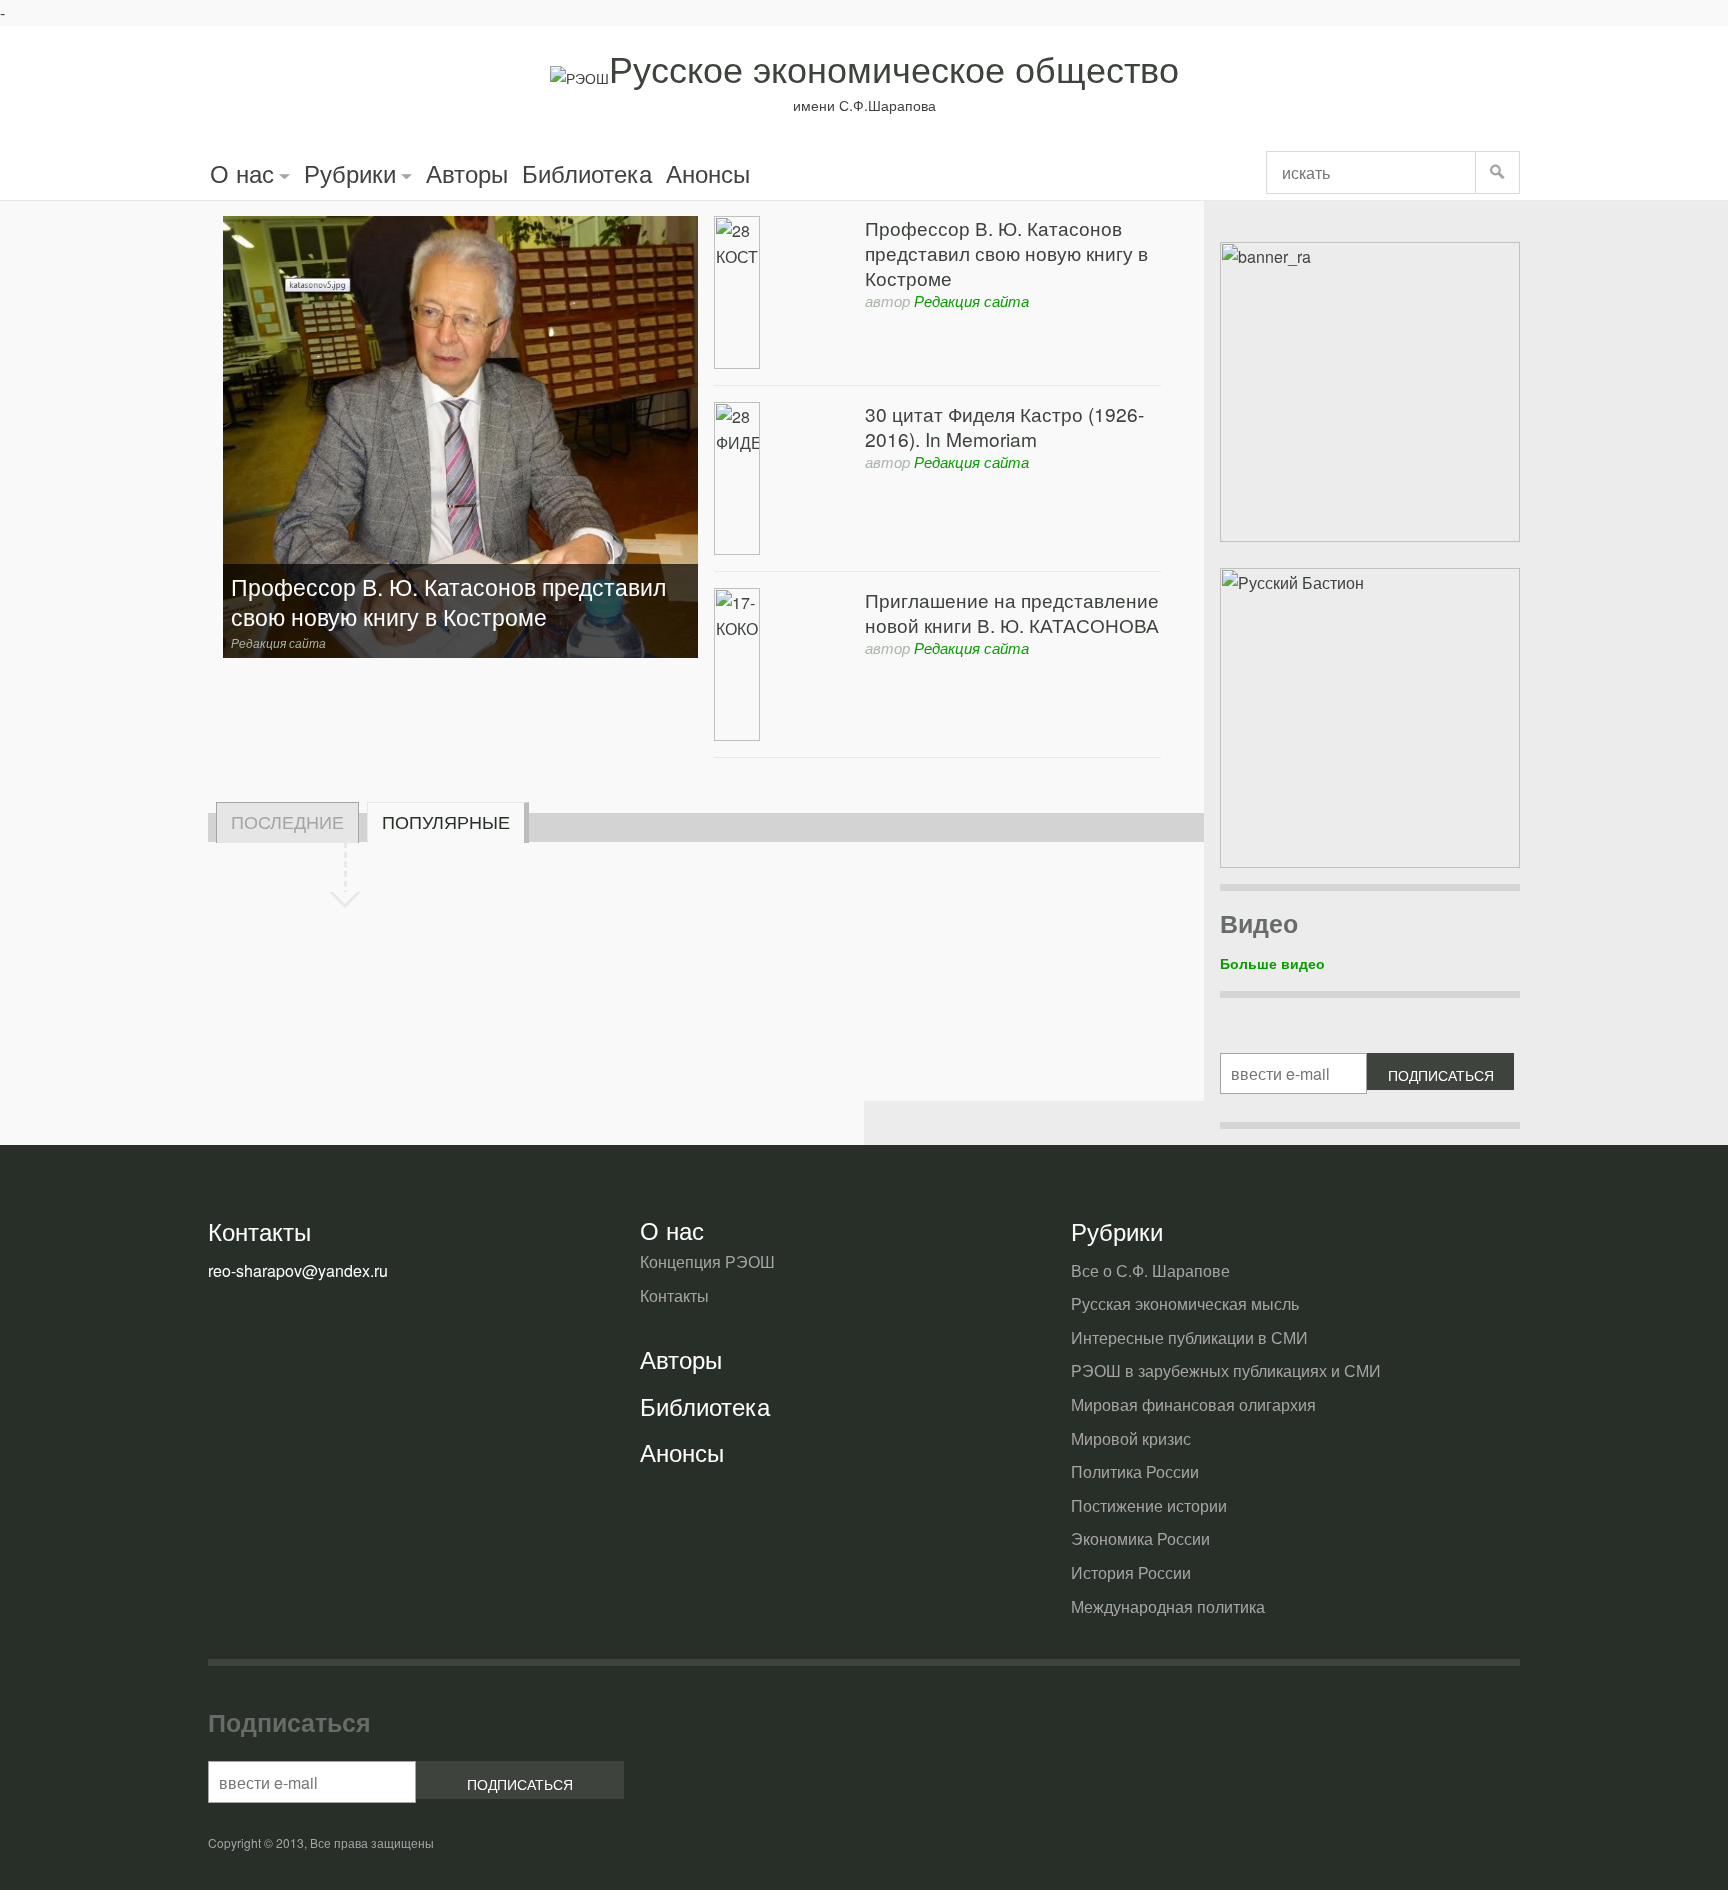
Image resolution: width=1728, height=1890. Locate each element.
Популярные (446, 821)
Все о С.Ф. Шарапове (1150, 1270)
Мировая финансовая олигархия (1193, 1404)
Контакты (674, 1295)
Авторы (467, 172)
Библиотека (587, 172)
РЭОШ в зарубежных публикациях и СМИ (1226, 1370)
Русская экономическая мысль (1185, 1303)
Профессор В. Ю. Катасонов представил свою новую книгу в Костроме (1006, 252)
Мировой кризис (1131, 1438)
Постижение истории (1149, 1505)
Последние (287, 821)
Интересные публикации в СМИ (1189, 1337)
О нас (242, 172)
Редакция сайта (971, 300)
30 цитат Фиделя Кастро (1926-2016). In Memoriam (1004, 426)
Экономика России (1140, 1538)
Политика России (1135, 1471)
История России (1131, 1572)
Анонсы (708, 172)
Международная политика (1168, 1606)
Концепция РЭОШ (707, 1261)
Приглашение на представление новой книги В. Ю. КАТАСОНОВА (1012, 612)
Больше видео (1272, 963)
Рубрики (350, 172)
